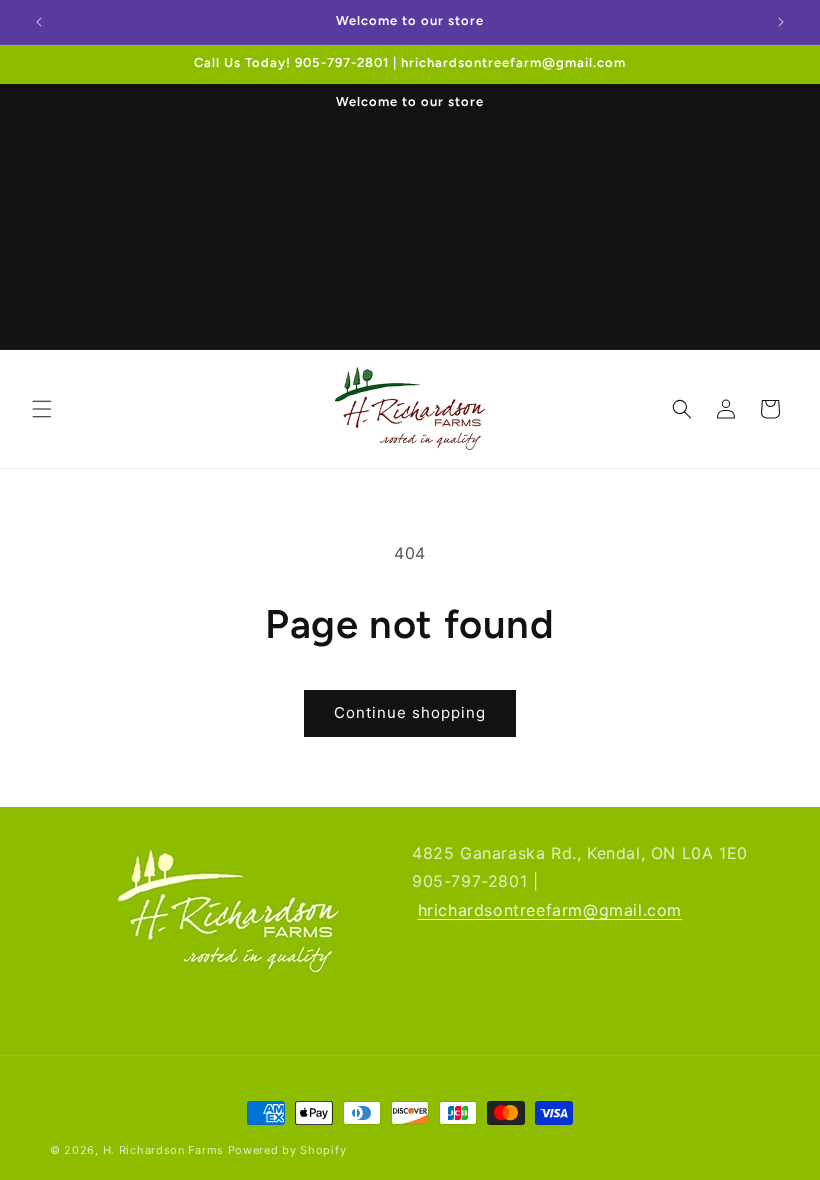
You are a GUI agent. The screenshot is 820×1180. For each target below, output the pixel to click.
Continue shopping (410, 712)
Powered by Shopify (287, 1150)
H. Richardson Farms (163, 1150)
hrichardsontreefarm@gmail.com (550, 910)
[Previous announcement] (39, 22)
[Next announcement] (781, 22)
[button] (42, 409)
